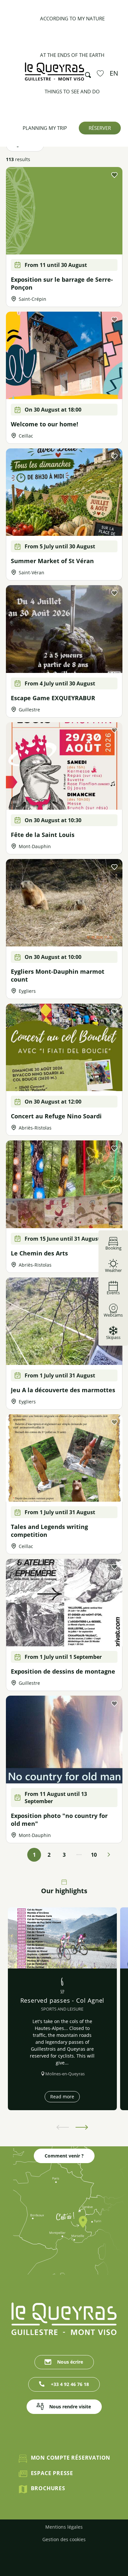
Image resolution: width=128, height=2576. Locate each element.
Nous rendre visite (70, 2407)
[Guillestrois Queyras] (54, 75)
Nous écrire (70, 2362)
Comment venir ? (64, 2156)
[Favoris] (101, 73)
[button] (86, 73)
